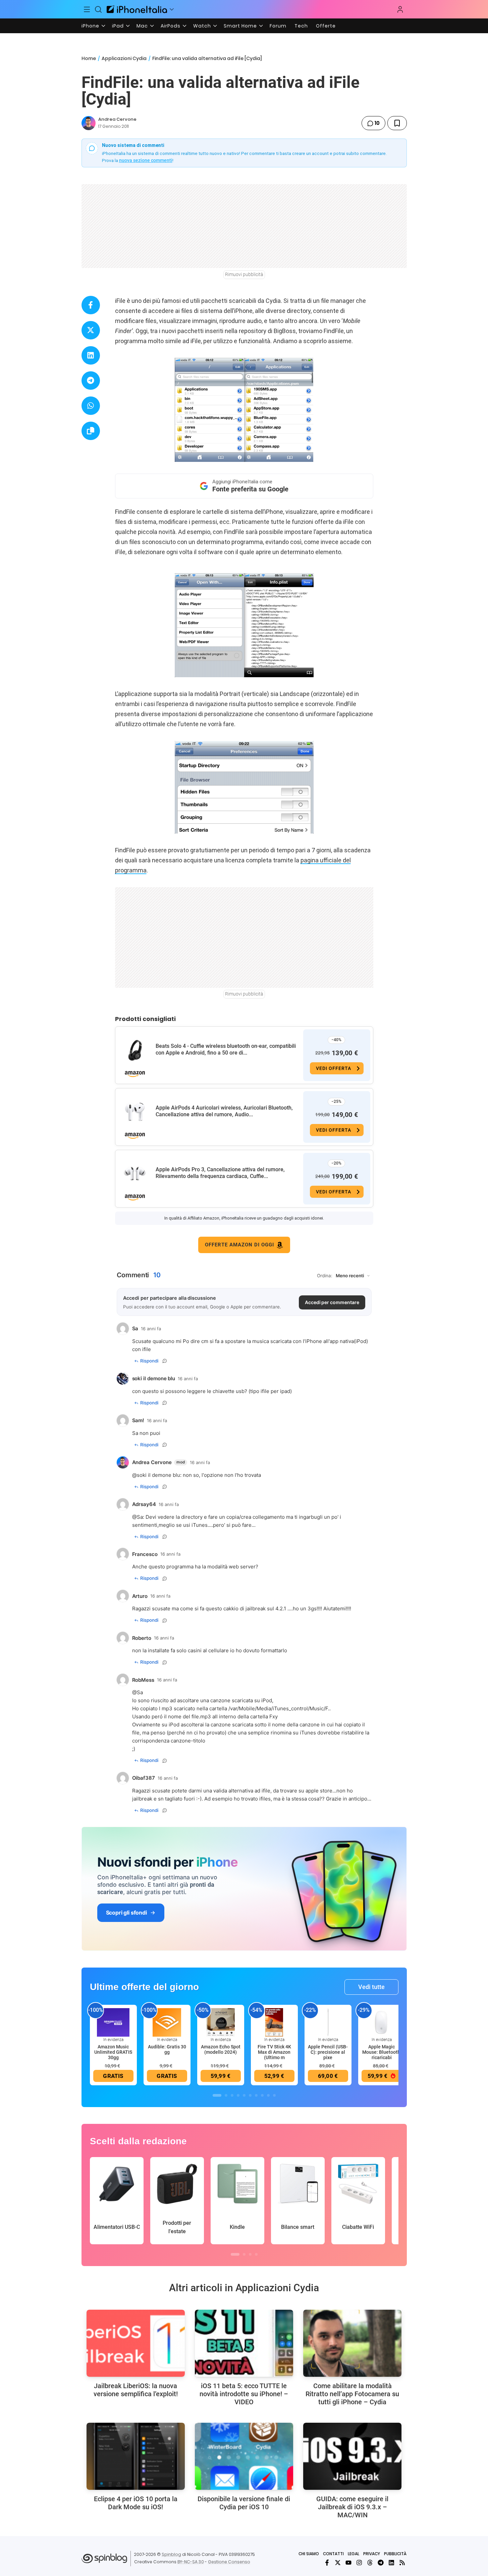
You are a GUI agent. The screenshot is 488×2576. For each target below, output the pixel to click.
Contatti (333, 2554)
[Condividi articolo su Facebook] (91, 305)
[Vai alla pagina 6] (250, 2095)
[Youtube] (348, 2563)
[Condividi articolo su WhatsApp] (91, 406)
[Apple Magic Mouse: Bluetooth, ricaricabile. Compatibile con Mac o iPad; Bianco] (382, 2022)
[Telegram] (381, 2563)
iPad (118, 26)
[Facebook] (327, 2563)
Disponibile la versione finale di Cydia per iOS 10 (244, 2503)
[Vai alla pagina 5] (244, 2095)
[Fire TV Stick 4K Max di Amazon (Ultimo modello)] (274, 2022)
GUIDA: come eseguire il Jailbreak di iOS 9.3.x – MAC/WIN (352, 2507)
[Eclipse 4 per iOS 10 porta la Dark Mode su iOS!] (136, 2456)
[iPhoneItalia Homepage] (137, 9)
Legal (354, 2554)
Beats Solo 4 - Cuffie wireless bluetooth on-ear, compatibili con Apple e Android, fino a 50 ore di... (226, 1049)
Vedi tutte (371, 1987)
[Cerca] (98, 9)
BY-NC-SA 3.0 (191, 2562)
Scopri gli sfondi (126, 1913)
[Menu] (87, 9)
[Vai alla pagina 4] (238, 2095)
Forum (278, 26)
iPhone (90, 26)
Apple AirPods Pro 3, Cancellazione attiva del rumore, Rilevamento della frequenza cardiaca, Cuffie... (220, 1173)
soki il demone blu (158, 1475)
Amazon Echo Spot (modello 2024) (221, 2049)
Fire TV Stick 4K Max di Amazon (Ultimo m (274, 2052)
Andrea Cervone (117, 119)
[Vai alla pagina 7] (256, 2095)
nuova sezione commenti (146, 160)
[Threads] (370, 2563)
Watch (202, 26)
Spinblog (171, 2554)
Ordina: (325, 1276)
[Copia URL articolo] (91, 431)
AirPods (171, 26)
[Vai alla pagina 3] (232, 2095)
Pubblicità (395, 2554)
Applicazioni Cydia (124, 58)
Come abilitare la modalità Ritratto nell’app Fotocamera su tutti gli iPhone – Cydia (352, 2394)
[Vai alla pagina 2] (226, 2095)
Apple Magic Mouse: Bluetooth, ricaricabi (382, 2052)
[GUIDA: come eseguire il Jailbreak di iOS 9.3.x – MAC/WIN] (352, 2456)
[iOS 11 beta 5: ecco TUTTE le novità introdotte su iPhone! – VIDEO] (244, 2343)
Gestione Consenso (229, 2562)
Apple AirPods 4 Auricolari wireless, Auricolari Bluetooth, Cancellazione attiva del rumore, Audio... (224, 1111)
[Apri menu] (172, 9)
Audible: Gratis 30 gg (167, 2049)
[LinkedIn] (391, 2563)
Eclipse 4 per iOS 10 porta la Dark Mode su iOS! (136, 2503)
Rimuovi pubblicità (244, 274)
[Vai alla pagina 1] (217, 2095)
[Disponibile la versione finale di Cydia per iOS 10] (244, 2456)
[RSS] (402, 2563)
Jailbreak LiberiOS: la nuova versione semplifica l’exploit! (136, 2390)
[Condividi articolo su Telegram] (91, 381)
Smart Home (240, 26)
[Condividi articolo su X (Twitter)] (91, 330)
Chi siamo (309, 2554)
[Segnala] (165, 1361)
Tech (301, 26)
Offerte (326, 26)
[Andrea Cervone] (89, 123)
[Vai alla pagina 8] (262, 2095)
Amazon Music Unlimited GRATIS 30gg (113, 2052)
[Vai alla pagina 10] (274, 2095)
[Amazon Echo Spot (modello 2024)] (221, 2022)
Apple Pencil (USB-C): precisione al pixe (328, 2052)
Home (89, 58)
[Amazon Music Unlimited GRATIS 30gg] (113, 2022)
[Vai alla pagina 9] (268, 2095)
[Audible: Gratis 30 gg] (167, 2022)
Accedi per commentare (332, 1302)
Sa (140, 1517)
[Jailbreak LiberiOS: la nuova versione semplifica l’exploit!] (136, 2343)
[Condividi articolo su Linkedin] (91, 355)
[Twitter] (338, 2563)
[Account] (400, 9)
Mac (142, 26)
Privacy (372, 2554)
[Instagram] (359, 2563)
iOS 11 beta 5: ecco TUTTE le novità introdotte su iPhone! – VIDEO (244, 2394)
